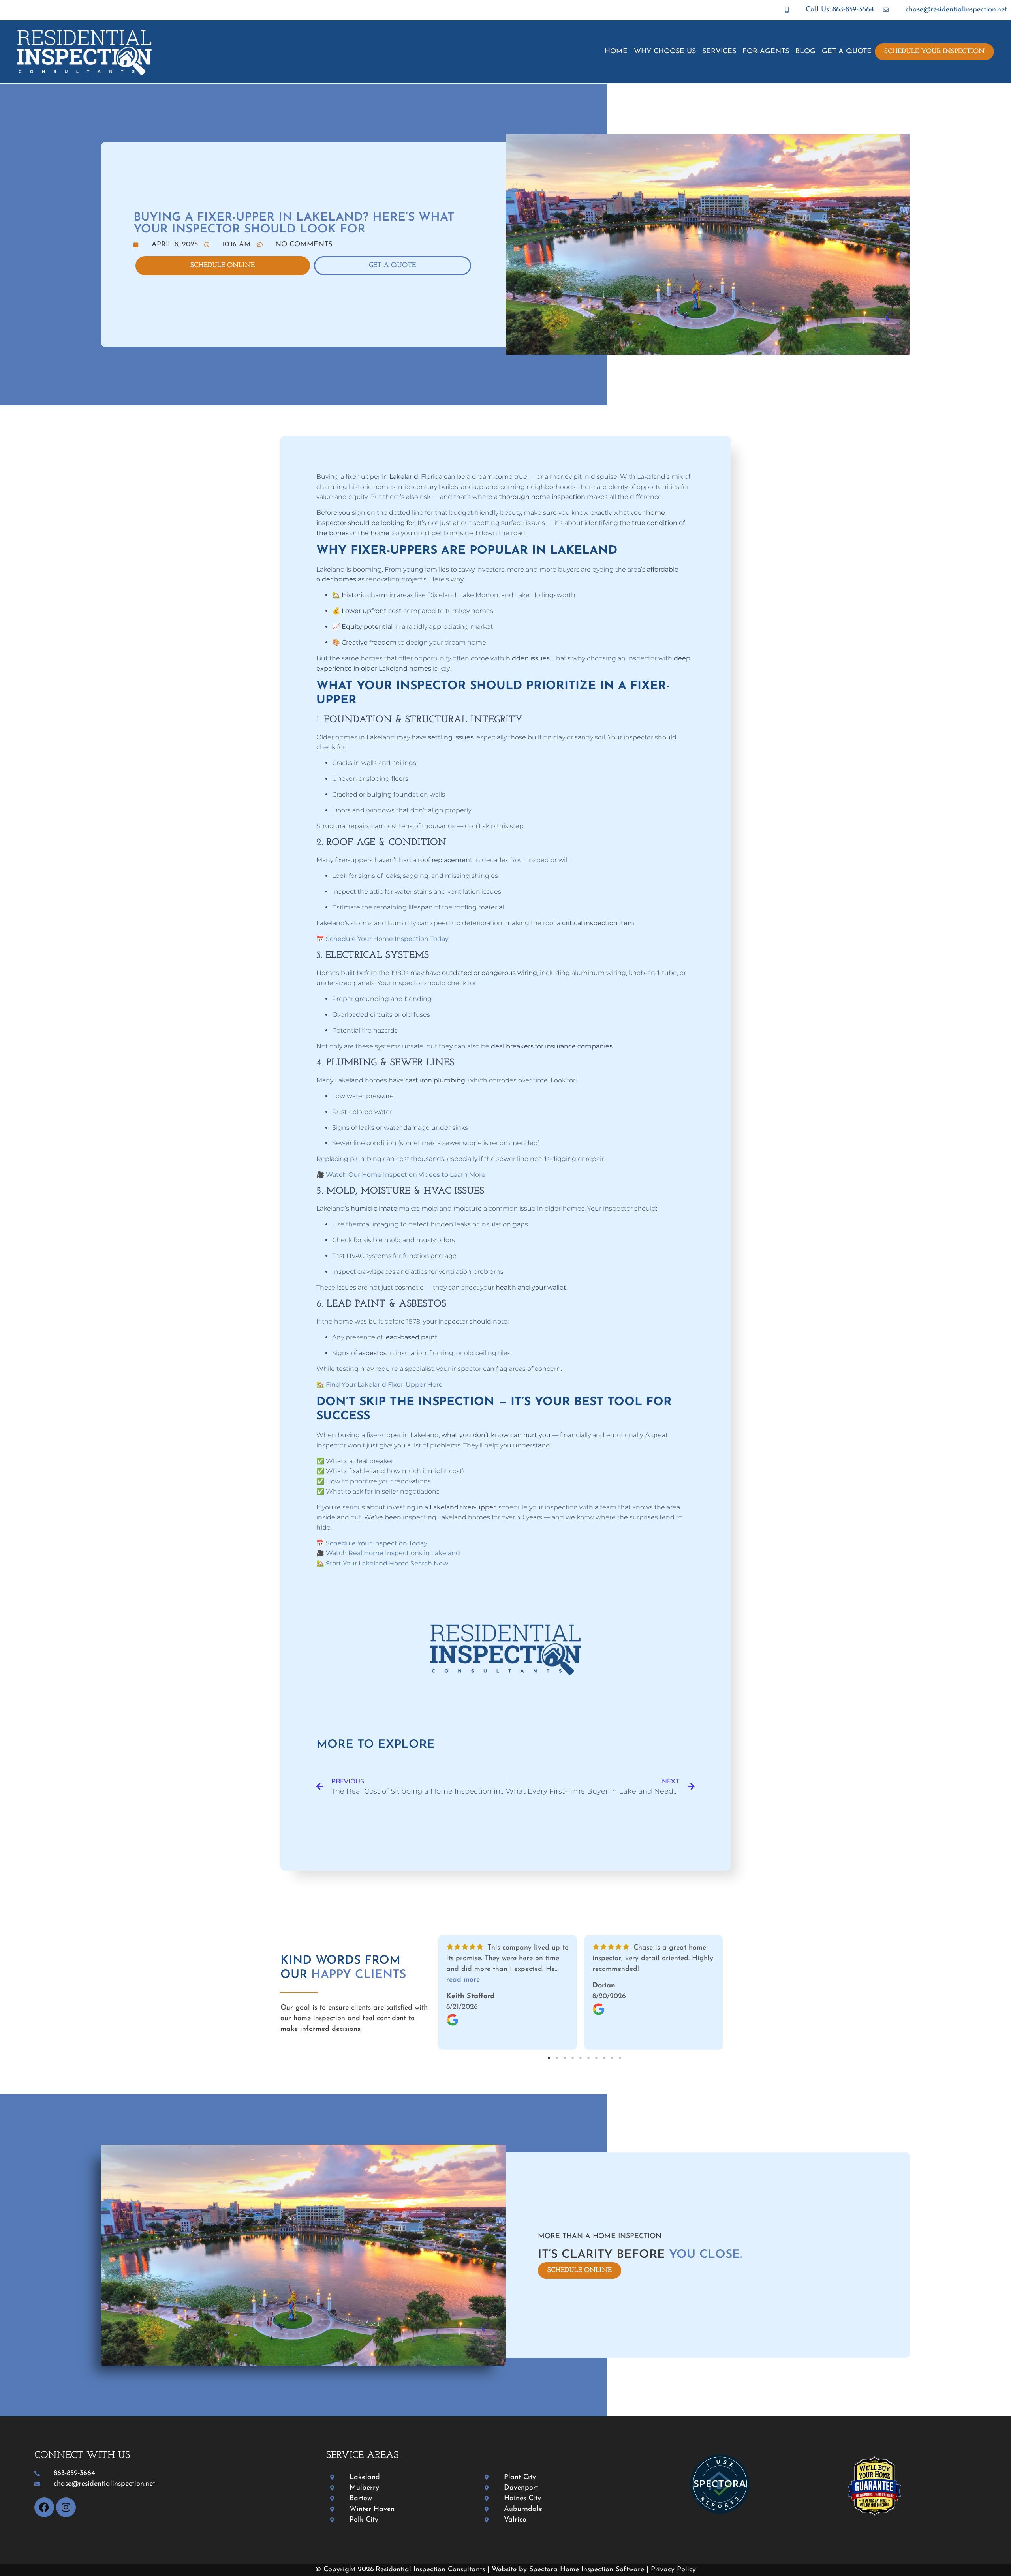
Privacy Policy (673, 2570)
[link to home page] (109, 53)
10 (620, 2058)
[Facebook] (44, 2507)
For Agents (766, 52)
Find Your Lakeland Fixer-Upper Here (384, 1385)
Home (616, 52)
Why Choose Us (665, 52)
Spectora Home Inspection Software (587, 2570)
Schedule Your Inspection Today (377, 1543)
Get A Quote (847, 52)
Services (719, 52)
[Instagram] (66, 2507)
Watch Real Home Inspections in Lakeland (393, 1553)
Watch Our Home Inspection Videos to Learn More (406, 1175)
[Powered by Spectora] (720, 2512)
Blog (805, 52)
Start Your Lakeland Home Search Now (387, 1563)
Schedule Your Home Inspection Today (387, 939)
